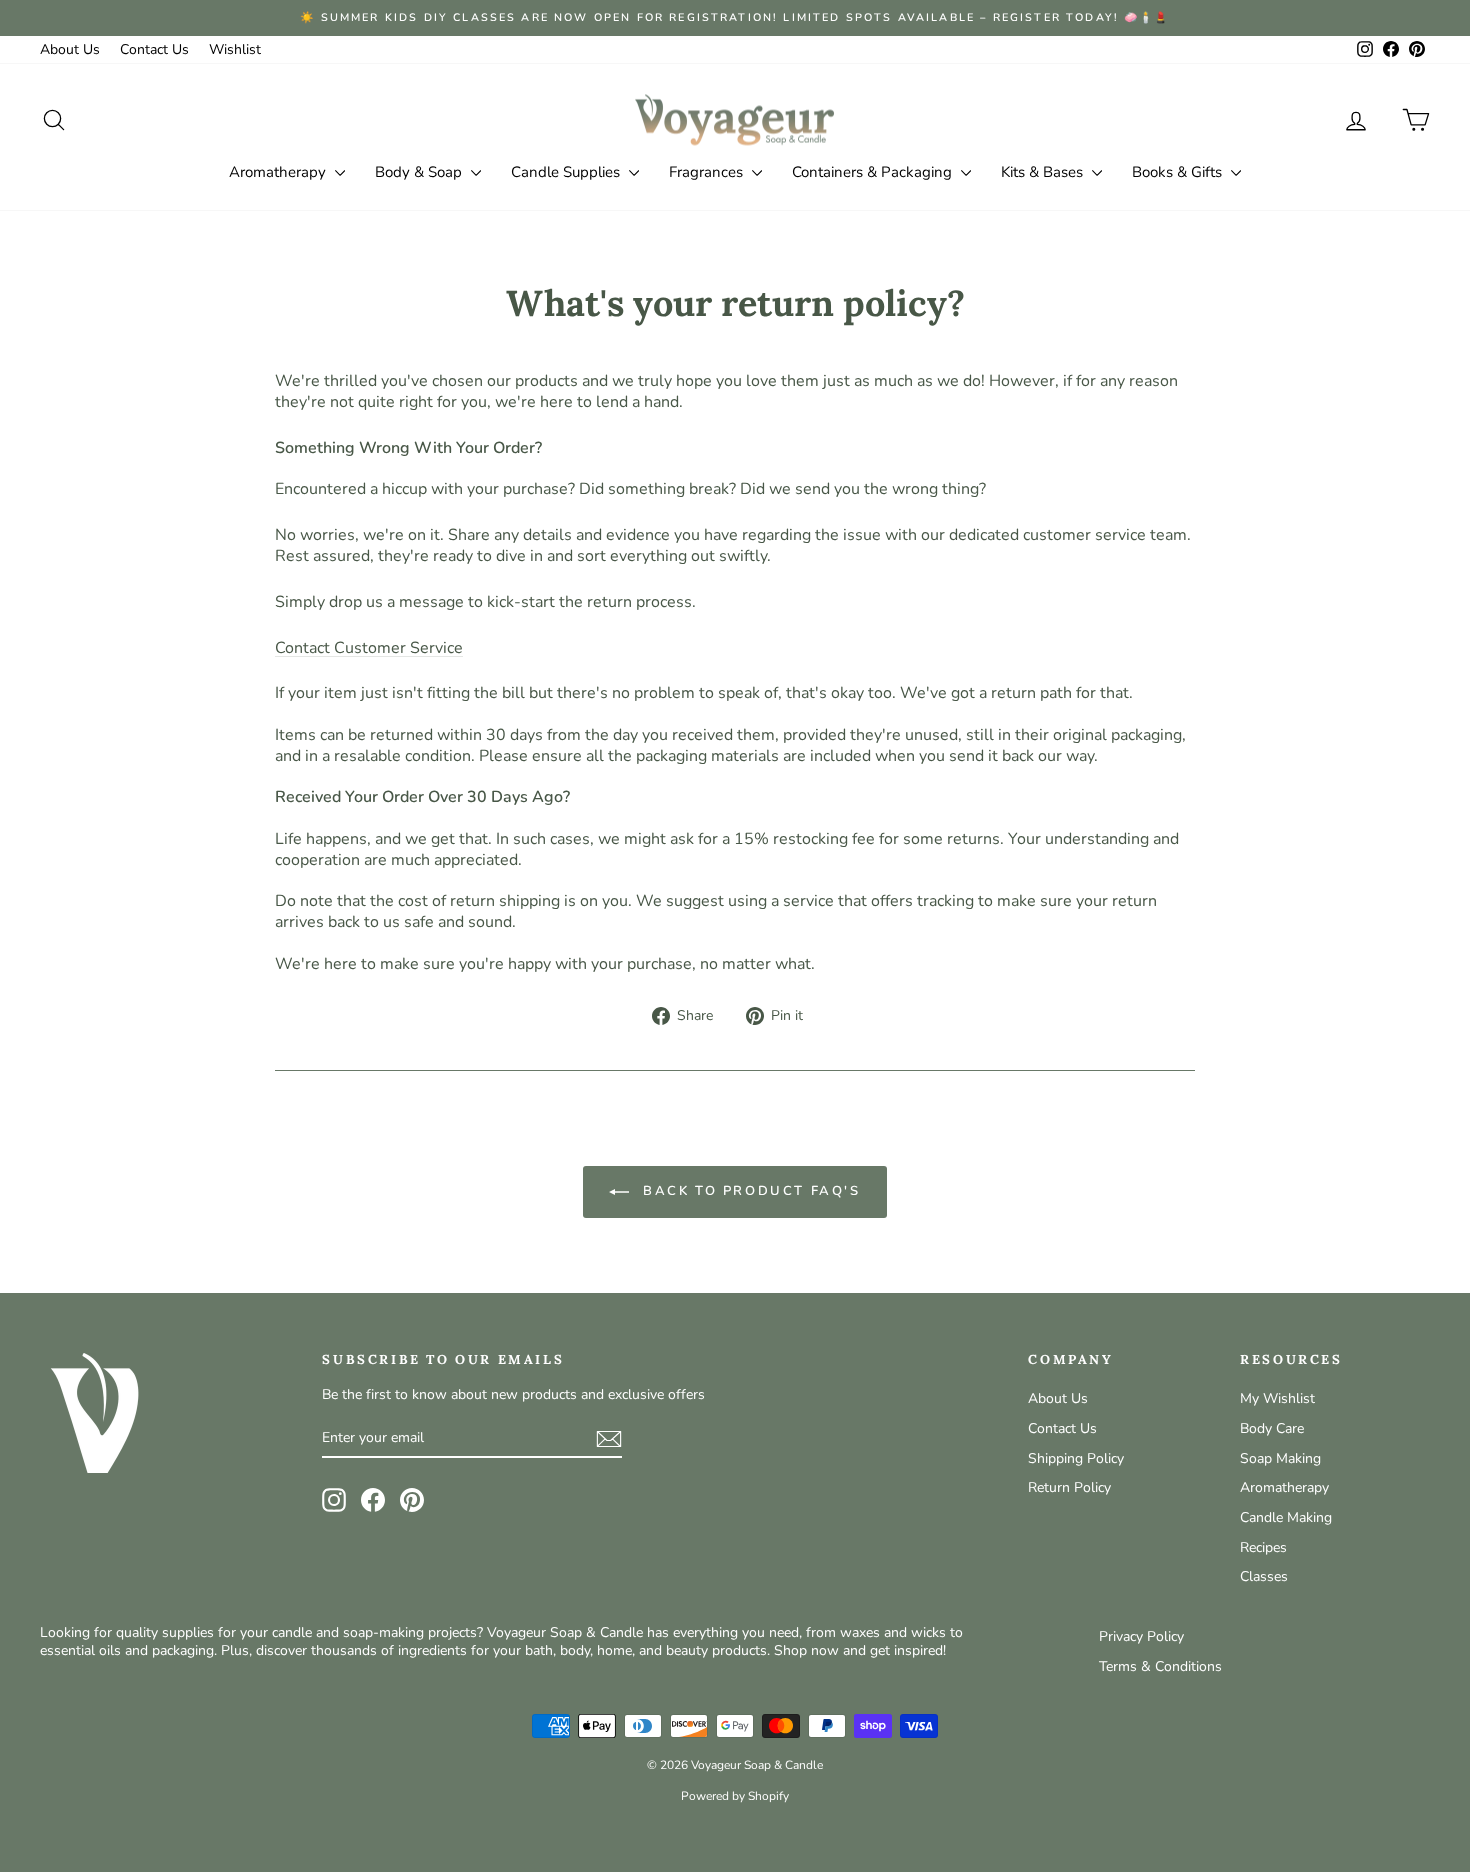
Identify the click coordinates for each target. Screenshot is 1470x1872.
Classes (1264, 1576)
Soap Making (1280, 1458)
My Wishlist (1277, 1398)
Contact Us (154, 49)
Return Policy (1069, 1487)
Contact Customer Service (369, 648)
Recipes (1263, 1547)
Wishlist (235, 49)
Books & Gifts (1179, 172)
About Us (70, 49)
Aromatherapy (279, 172)
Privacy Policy (1141, 1636)
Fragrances (708, 172)
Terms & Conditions (1160, 1666)
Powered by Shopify (735, 1796)
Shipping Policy (1076, 1458)
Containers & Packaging (874, 172)
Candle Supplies (567, 172)
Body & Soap (420, 172)
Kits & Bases (1044, 172)
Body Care (1272, 1428)
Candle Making (1286, 1517)
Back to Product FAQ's (748, 1191)
